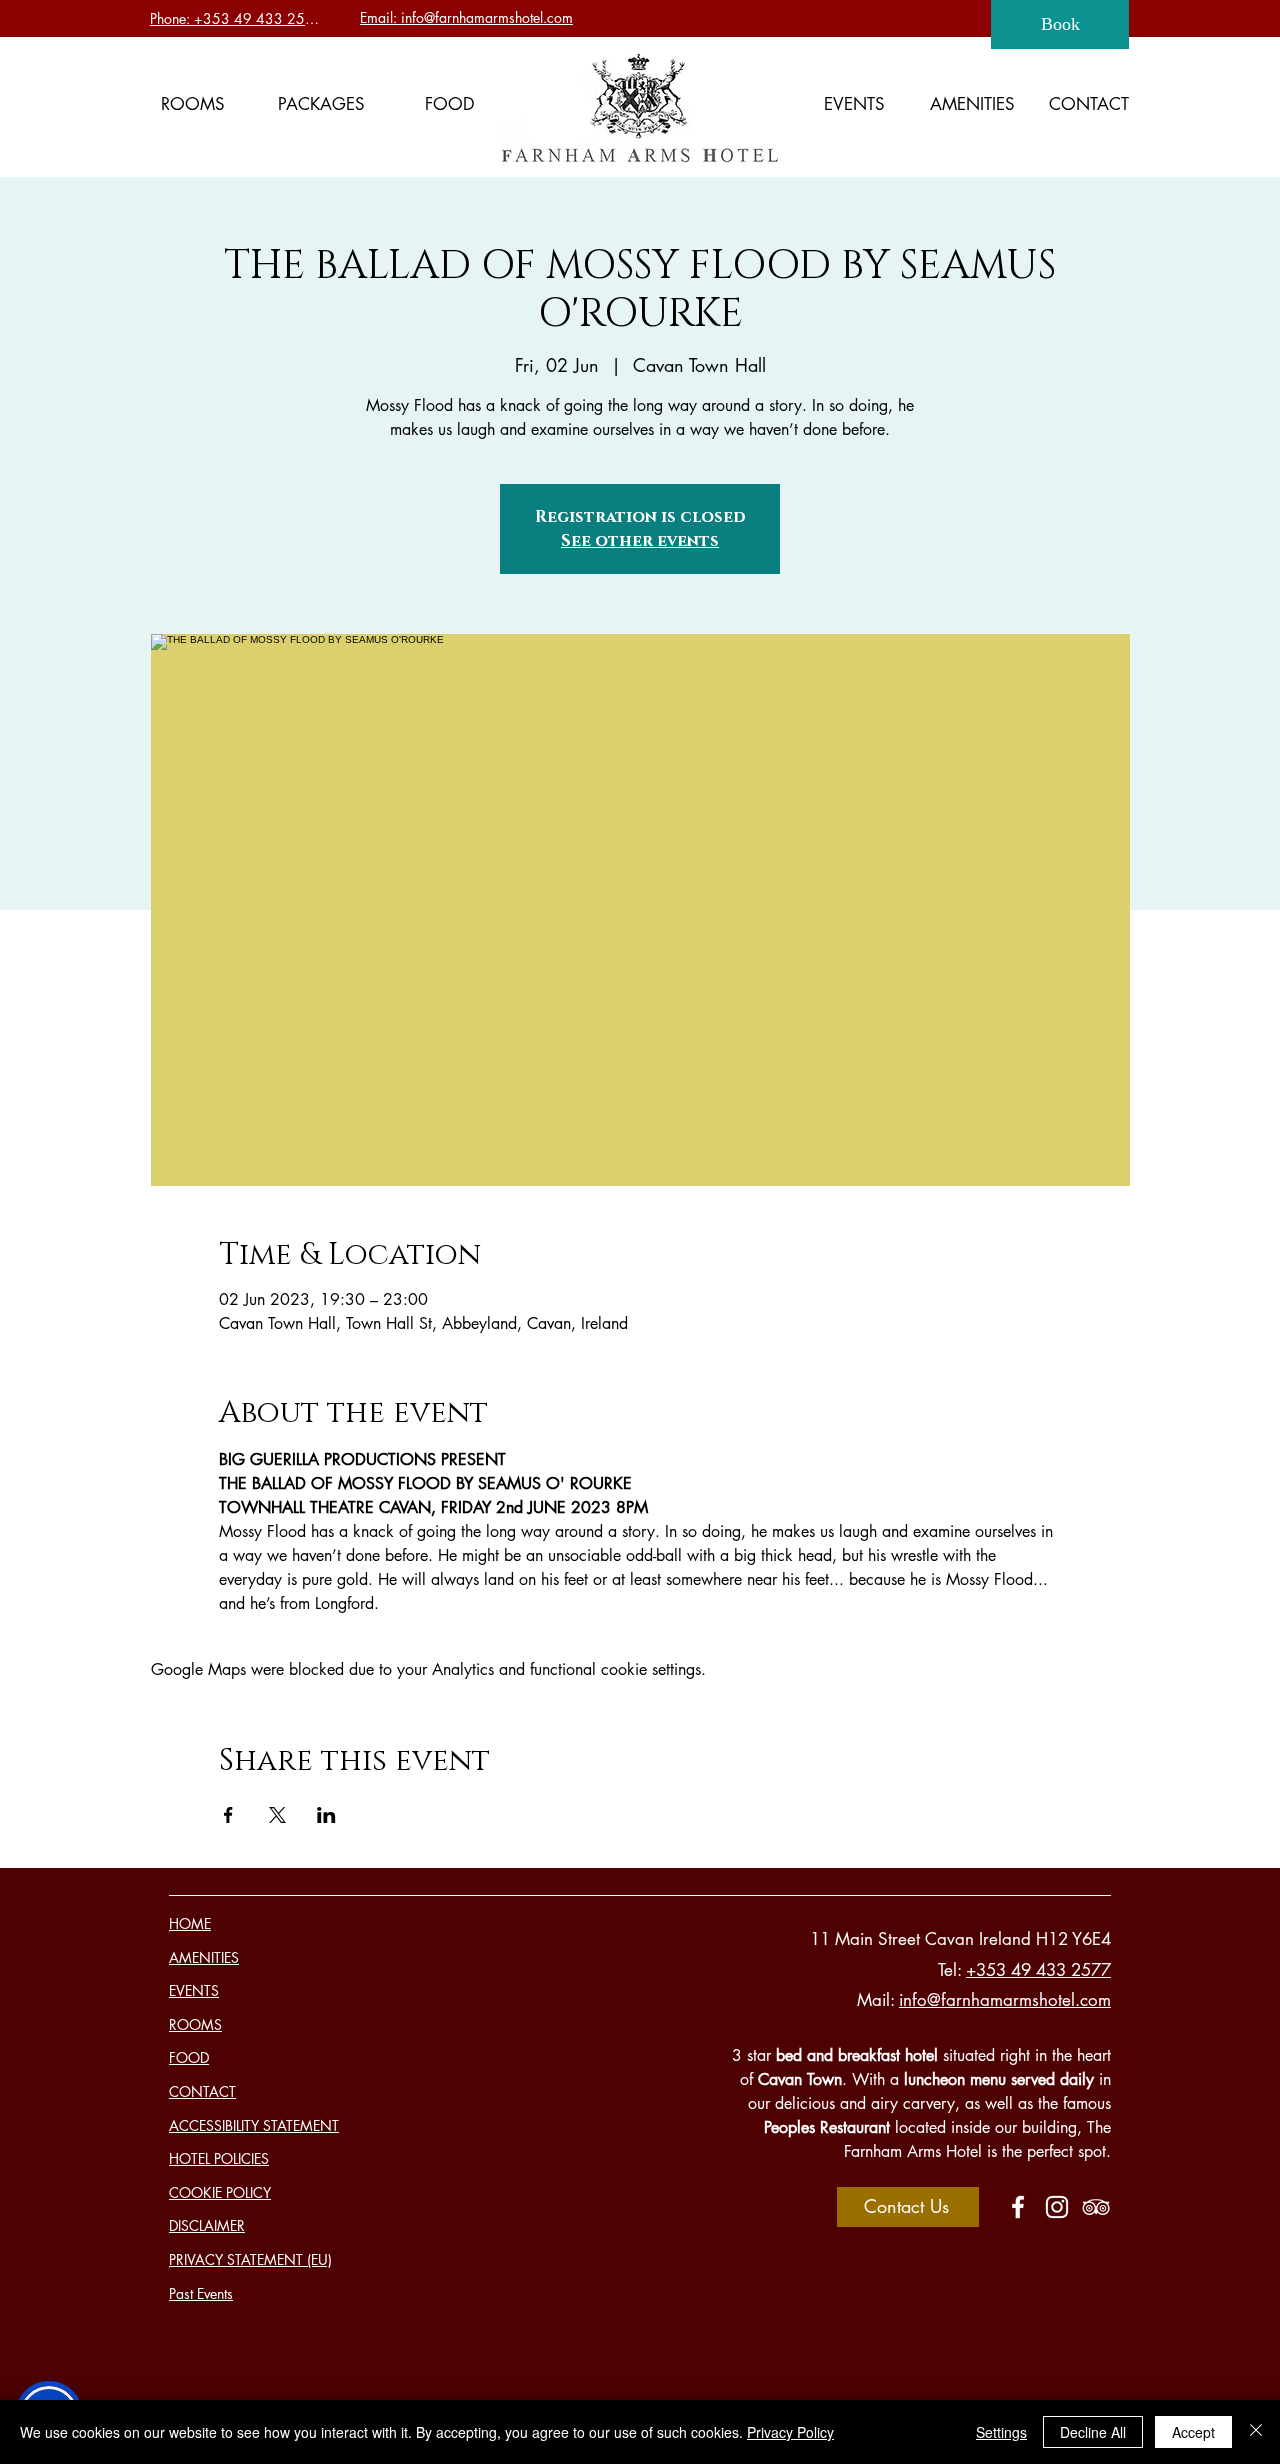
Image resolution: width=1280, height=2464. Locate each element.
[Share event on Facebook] (228, 1815)
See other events (640, 541)
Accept (1193, 2432)
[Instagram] (1057, 2207)
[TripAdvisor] (1096, 2207)
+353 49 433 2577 (1038, 1970)
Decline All (1093, 2432)
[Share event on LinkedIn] (326, 1815)
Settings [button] (1001, 2432)
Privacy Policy (790, 2432)
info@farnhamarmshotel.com (1005, 2000)
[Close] (1256, 2432)
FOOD (189, 2057)
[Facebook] (1018, 2207)
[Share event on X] (277, 1815)
